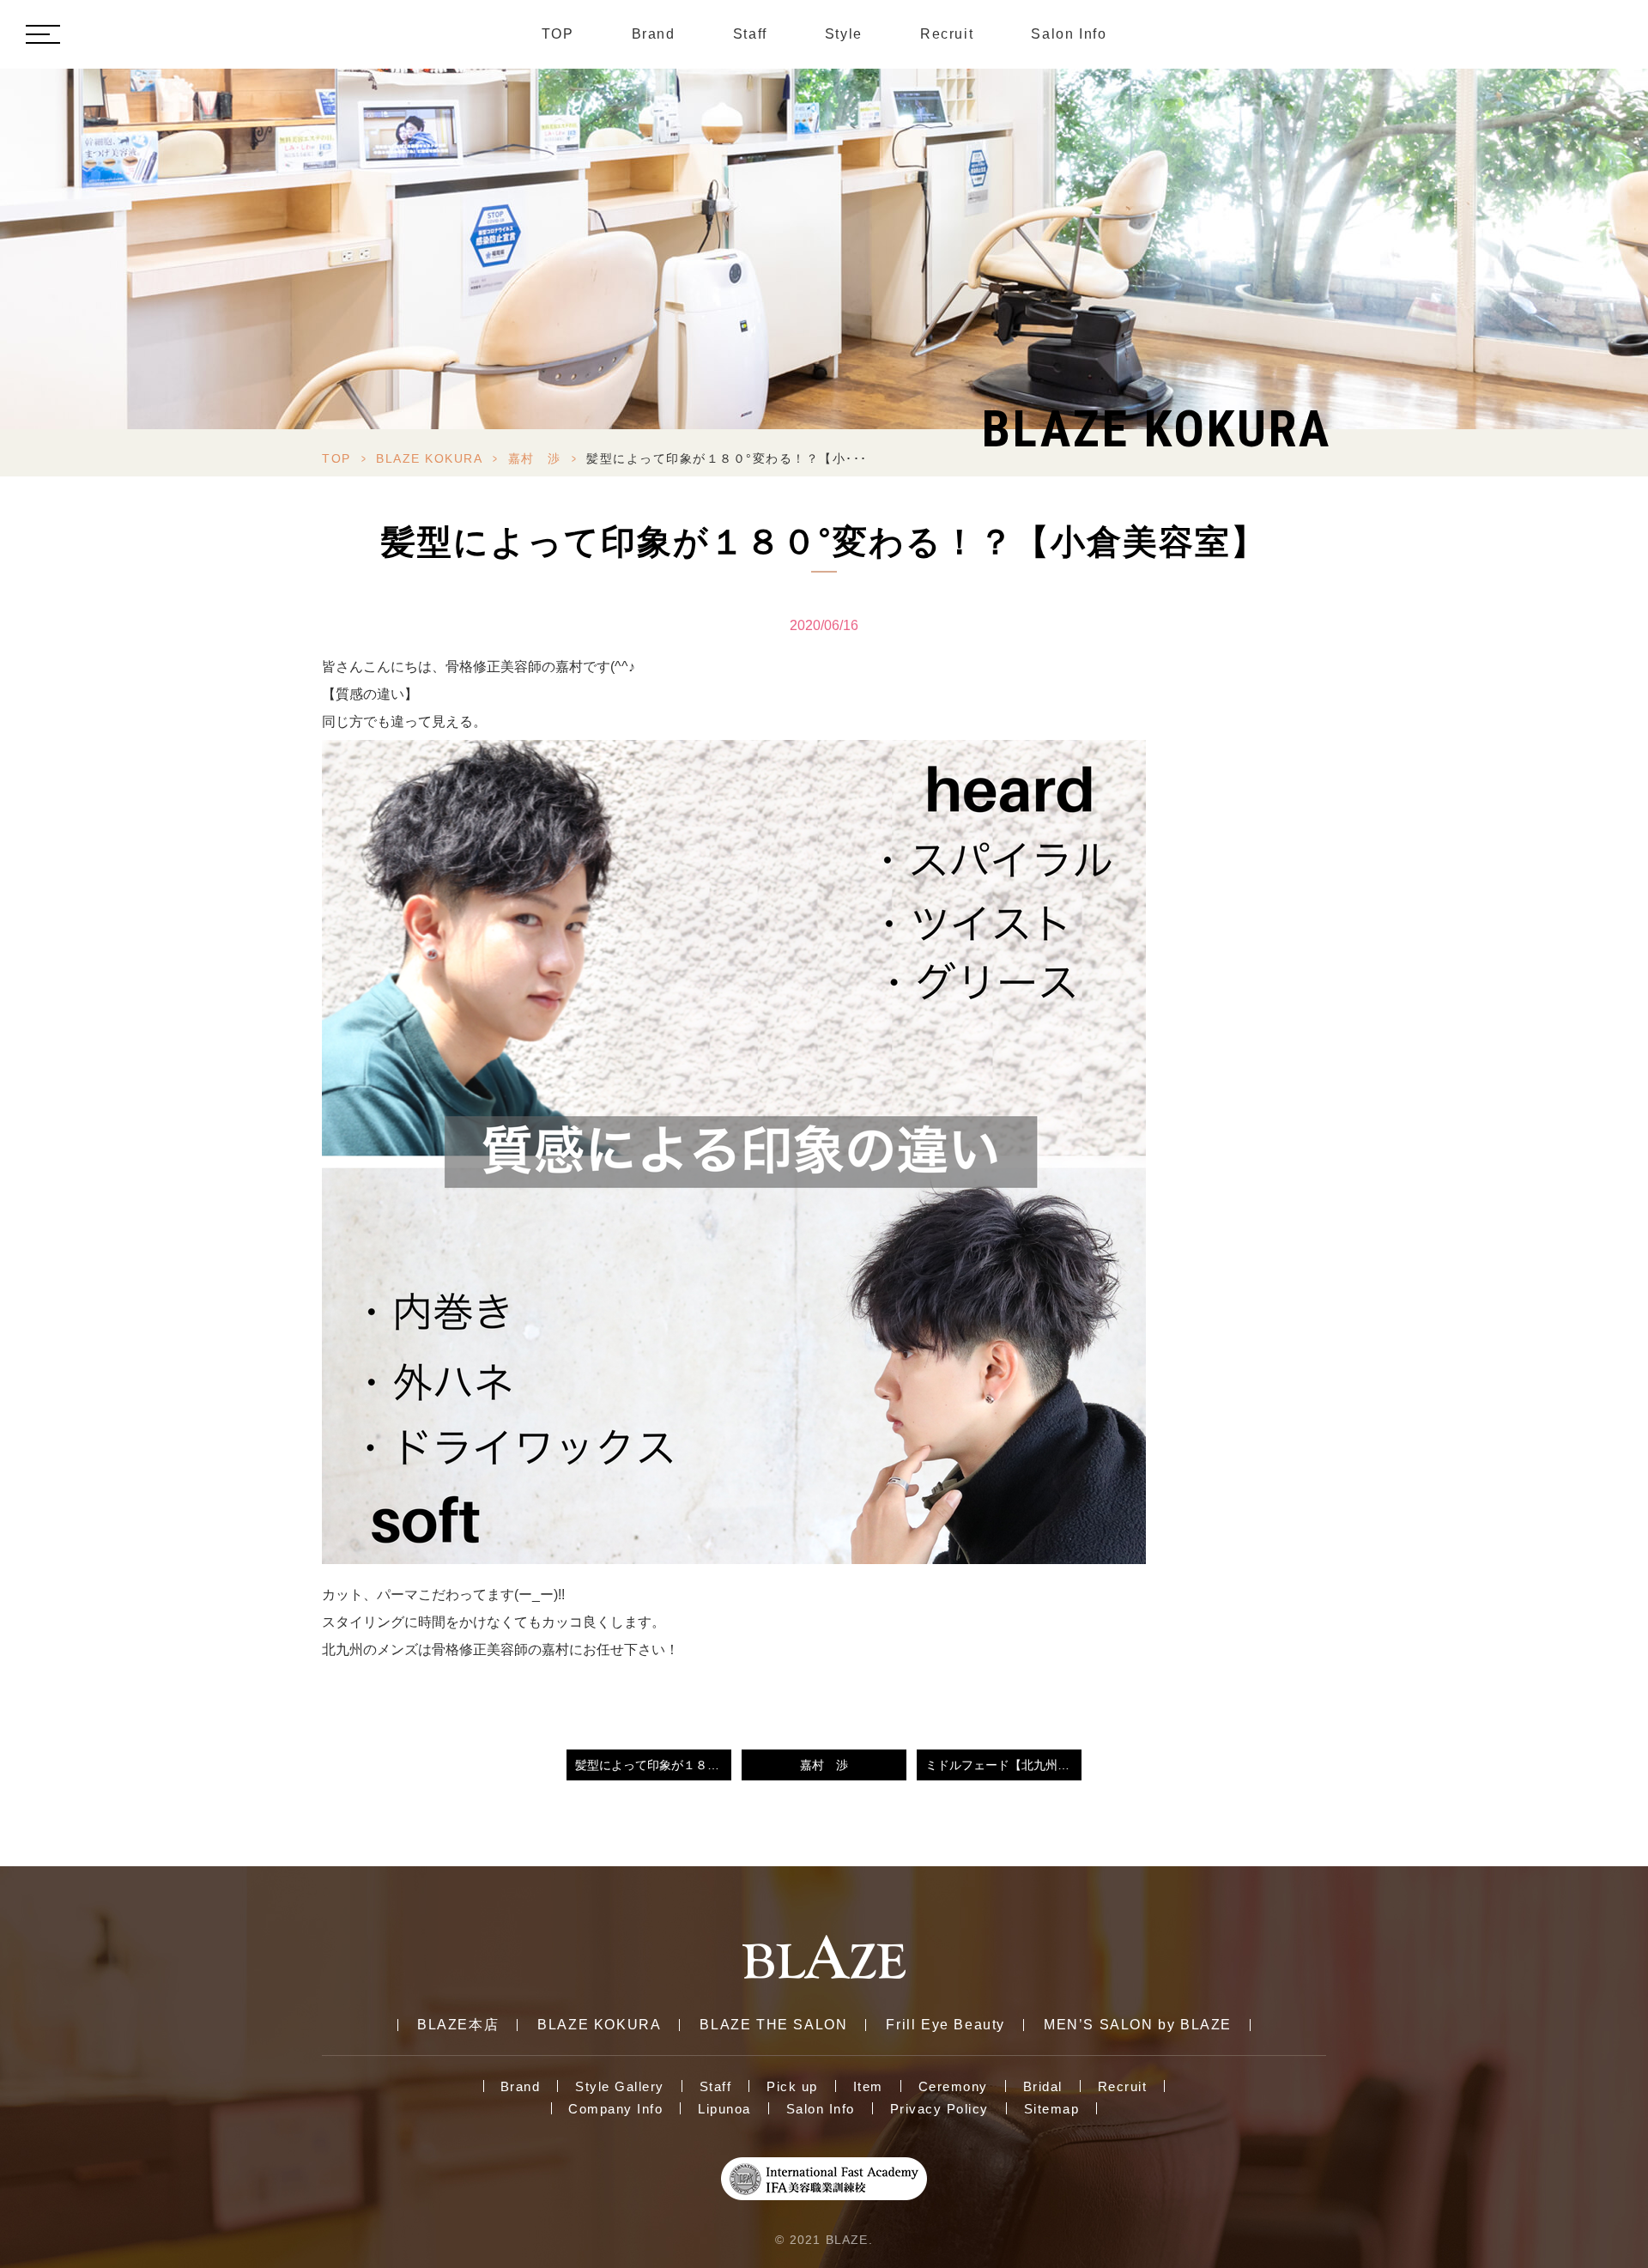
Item (868, 2086)
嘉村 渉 (535, 458)
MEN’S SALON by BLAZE (1138, 2025)
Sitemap (1052, 2109)
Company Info (615, 2109)
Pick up (792, 2086)
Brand (654, 34)
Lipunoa (724, 2109)
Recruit (947, 34)
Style (844, 34)
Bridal (1043, 2086)
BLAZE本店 (458, 2025)
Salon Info (1069, 34)
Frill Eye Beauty (945, 2025)
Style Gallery (620, 2086)
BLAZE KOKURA (429, 458)
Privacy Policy (939, 2109)
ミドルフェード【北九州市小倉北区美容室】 (1003, 1765)
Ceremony (953, 2086)
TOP (558, 34)
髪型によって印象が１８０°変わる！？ (653, 1765)
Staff (750, 34)
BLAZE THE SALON (773, 2025)
